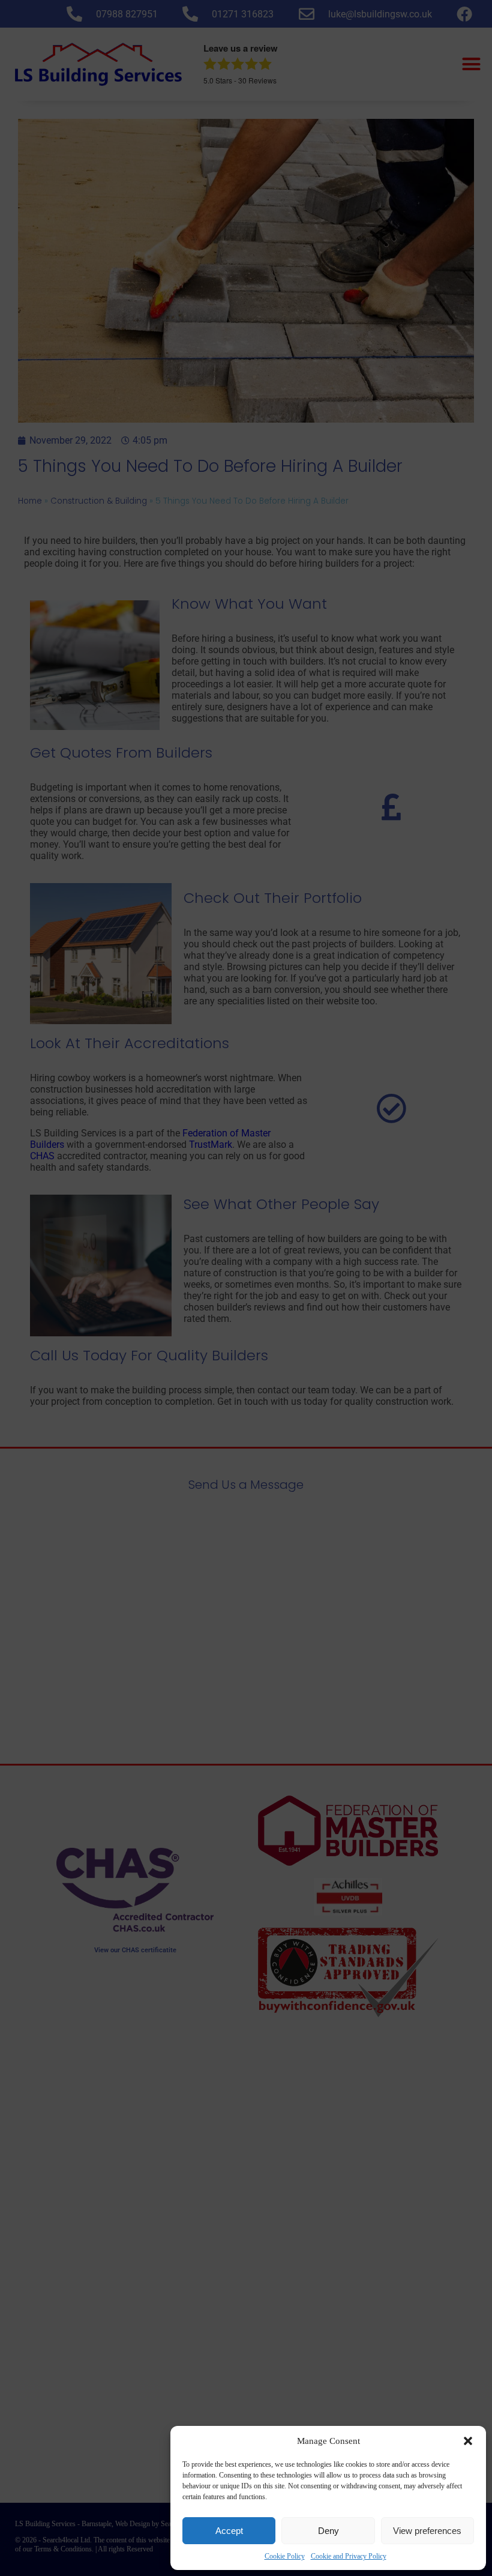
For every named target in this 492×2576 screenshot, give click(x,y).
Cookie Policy (285, 2556)
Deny (328, 2531)
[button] (468, 2441)
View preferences (427, 2531)
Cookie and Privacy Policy (349, 2556)
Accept (229, 2531)
